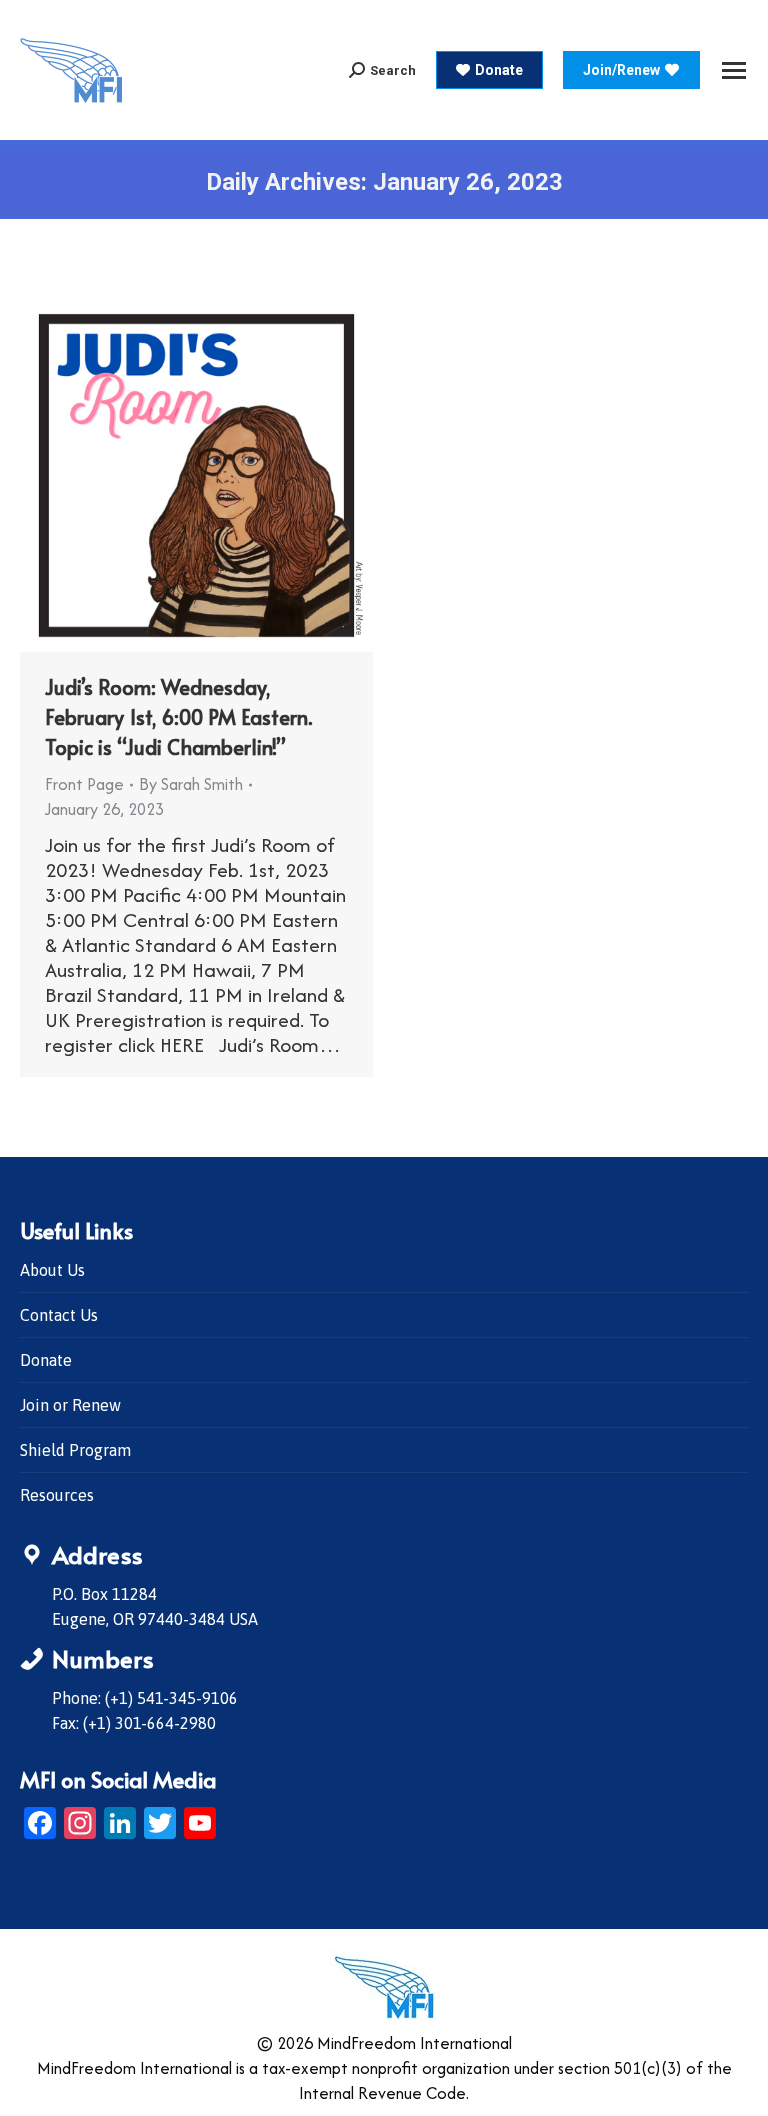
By (191, 784)
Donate (46, 1360)
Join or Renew (70, 1405)
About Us (52, 1270)
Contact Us (59, 1315)
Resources (57, 1495)
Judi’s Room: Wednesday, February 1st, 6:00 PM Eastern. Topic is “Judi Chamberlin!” (178, 717)
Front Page (84, 784)
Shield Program (75, 1450)
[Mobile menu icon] (734, 70)
